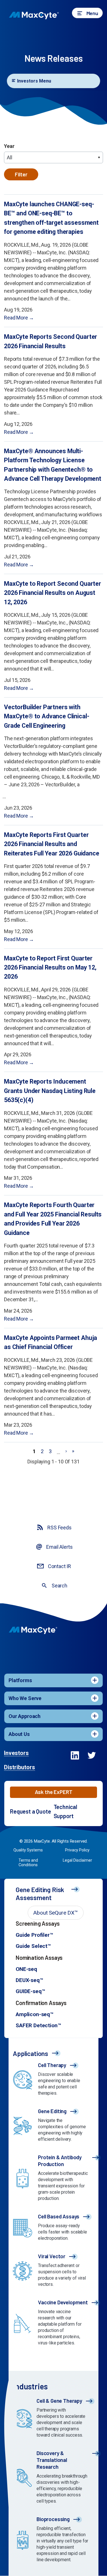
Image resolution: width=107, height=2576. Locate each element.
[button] (87, 13)
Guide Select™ (33, 1946)
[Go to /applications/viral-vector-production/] (53, 2272)
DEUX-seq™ (29, 1980)
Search (59, 1586)
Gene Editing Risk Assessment (40, 1894)
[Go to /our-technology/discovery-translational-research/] (53, 2478)
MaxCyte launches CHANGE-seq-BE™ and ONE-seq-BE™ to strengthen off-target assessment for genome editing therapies (51, 218)
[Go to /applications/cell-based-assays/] (53, 2229)
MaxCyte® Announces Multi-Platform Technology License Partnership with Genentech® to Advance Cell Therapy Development (53, 465)
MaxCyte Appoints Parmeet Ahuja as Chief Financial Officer (51, 1342)
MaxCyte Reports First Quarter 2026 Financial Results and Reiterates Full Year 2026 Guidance (52, 844)
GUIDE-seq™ (30, 1991)
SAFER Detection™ (38, 2025)
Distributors (20, 1767)
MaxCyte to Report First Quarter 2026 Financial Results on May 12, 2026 (50, 968)
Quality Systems (28, 1850)
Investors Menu (34, 81)
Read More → (19, 318)
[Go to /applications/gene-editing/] (53, 2127)
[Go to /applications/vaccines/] (53, 2324)
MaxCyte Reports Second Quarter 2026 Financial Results (51, 341)
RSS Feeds (59, 1528)
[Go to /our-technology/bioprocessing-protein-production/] (53, 2541)
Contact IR (59, 1566)
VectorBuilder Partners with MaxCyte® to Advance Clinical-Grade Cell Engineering (47, 716)
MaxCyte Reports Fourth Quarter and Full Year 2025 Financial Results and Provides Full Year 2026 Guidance (53, 1219)
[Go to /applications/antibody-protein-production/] (53, 2179)
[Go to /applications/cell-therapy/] (53, 2080)
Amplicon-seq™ (35, 2014)
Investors (16, 1753)
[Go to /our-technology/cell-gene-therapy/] (53, 2419)
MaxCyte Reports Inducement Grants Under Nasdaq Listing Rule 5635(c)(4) (50, 1091)
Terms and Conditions (28, 1863)
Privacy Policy (77, 1850)
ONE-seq (26, 1969)
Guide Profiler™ (34, 1935)
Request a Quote (31, 1811)
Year (9, 146)
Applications (31, 2053)
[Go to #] (74, 1757)
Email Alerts (59, 1547)
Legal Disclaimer (77, 1860)
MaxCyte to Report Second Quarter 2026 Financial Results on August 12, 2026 (53, 593)
